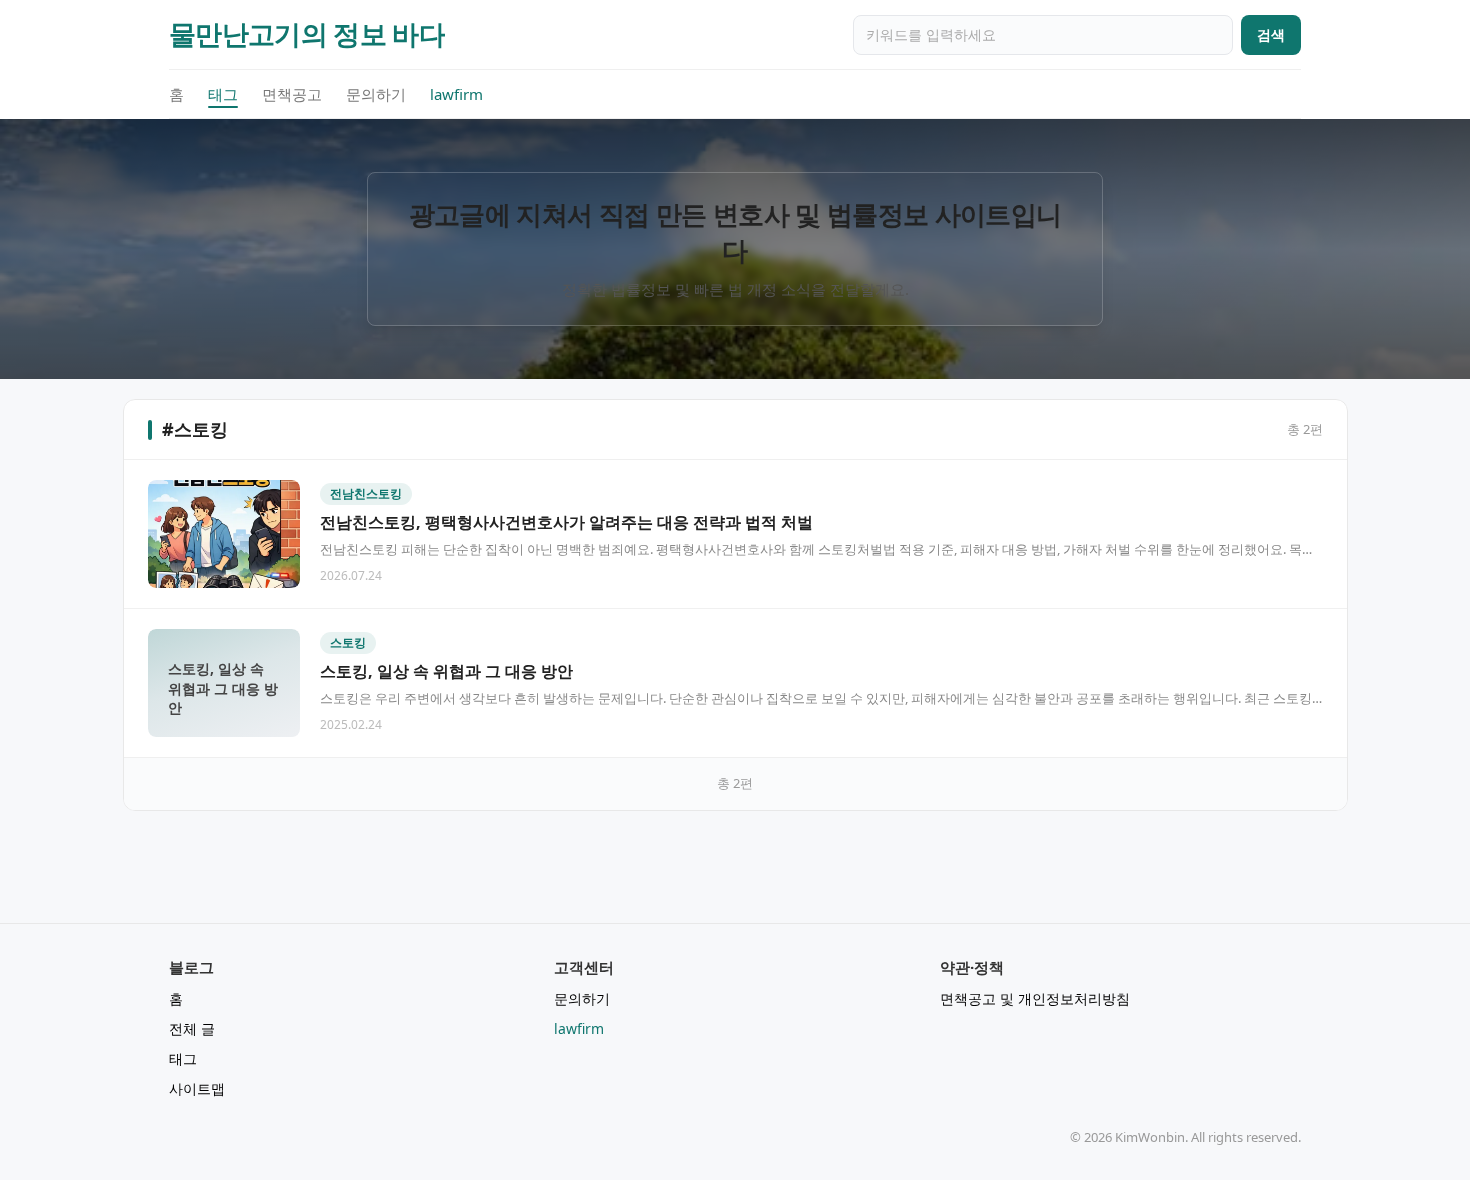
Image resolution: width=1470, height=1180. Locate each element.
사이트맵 (197, 1088)
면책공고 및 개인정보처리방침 (1035, 998)
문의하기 (376, 94)
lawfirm (456, 94)
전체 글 (192, 1028)
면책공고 (292, 94)
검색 (1271, 34)
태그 (223, 94)
